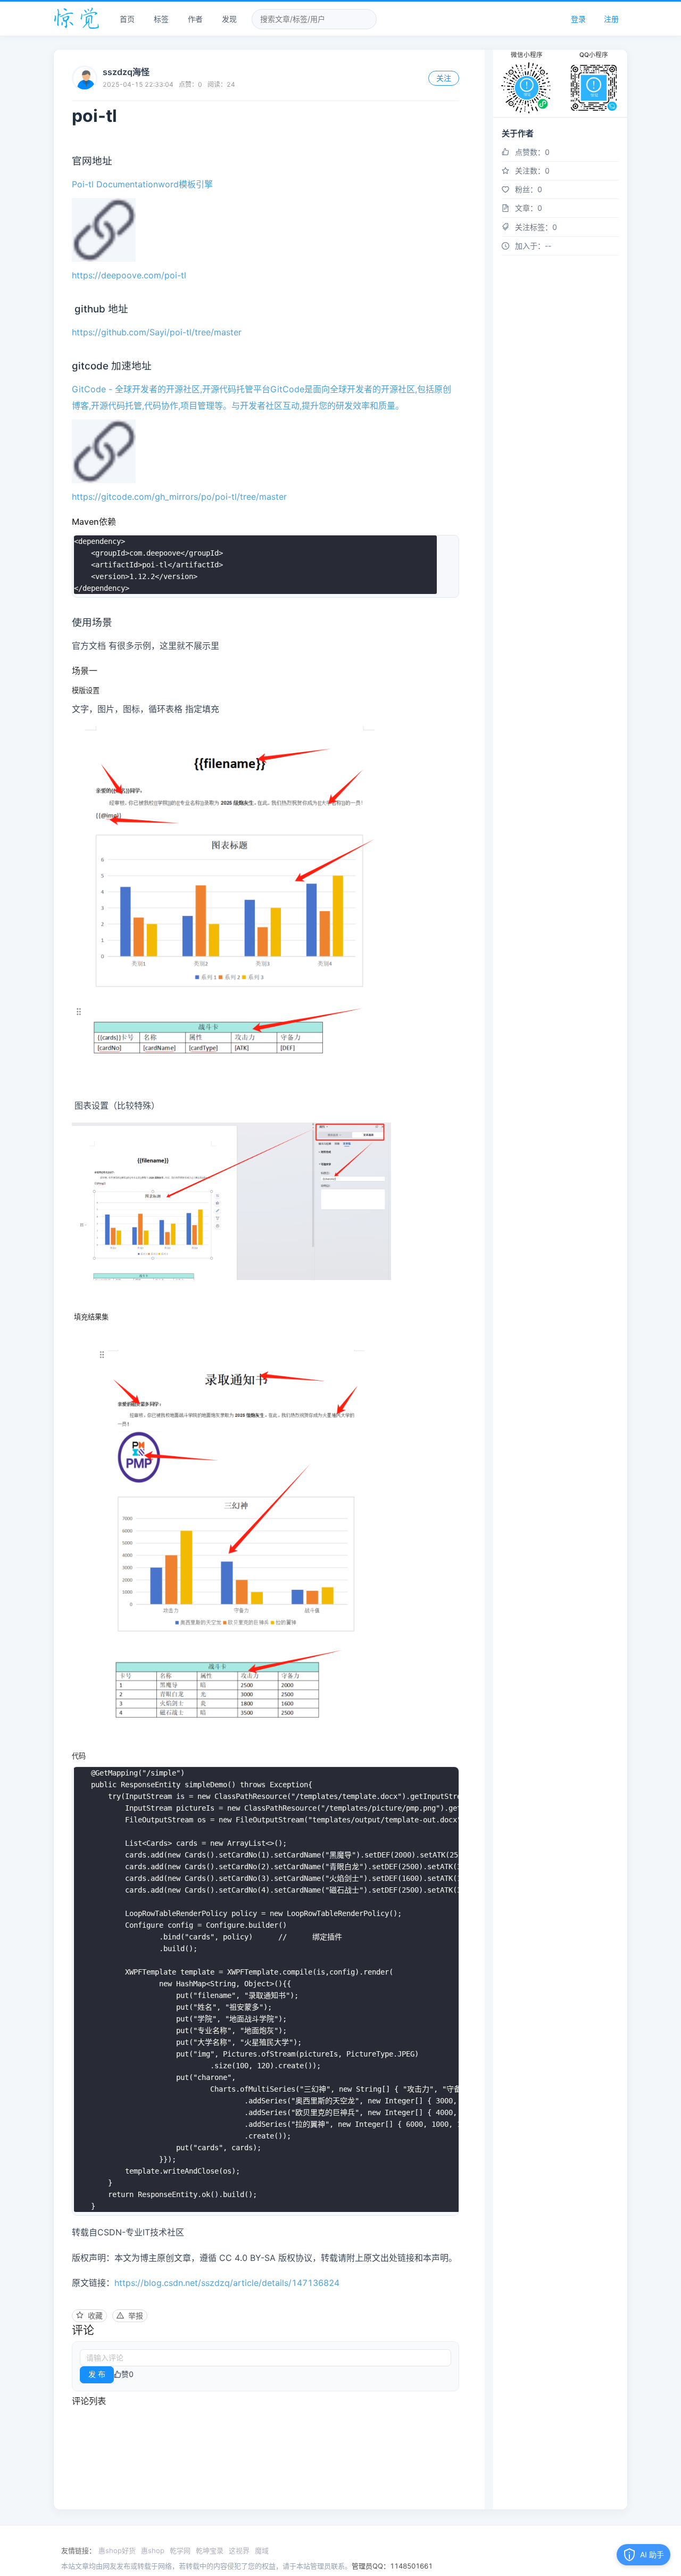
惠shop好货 (117, 2550)
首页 (127, 19)
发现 (229, 19)
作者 (195, 19)
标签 (161, 19)
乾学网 (180, 2550)
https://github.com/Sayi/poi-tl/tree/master (157, 332)
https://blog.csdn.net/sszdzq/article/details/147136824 (227, 2283)
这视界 (239, 2550)
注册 (611, 19)
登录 (578, 19)
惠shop (153, 2550)
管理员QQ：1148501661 (392, 2566)
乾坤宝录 (210, 2550)
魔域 (262, 2550)
